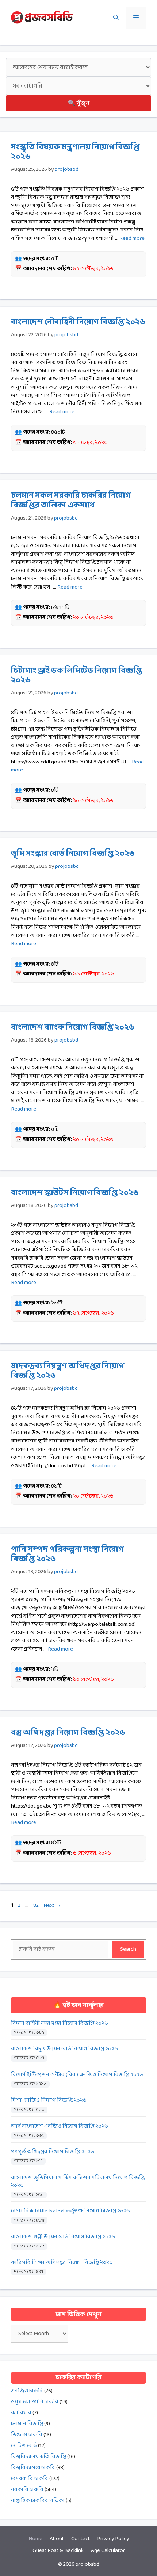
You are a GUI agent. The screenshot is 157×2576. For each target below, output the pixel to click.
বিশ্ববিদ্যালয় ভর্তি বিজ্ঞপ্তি (39, 2457)
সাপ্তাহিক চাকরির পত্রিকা (38, 2501)
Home (35, 2539)
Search (128, 1949)
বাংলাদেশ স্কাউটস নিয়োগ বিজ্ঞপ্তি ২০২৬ (75, 1193)
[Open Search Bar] (116, 18)
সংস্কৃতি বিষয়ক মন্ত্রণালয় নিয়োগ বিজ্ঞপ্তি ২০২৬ (75, 152)
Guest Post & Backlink (58, 2551)
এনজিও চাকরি (27, 2391)
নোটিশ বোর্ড (24, 2446)
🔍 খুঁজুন (79, 103)
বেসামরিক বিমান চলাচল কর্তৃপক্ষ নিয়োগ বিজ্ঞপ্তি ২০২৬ (70, 2211)
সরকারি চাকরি (27, 2490)
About (57, 2539)
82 (37, 1906)
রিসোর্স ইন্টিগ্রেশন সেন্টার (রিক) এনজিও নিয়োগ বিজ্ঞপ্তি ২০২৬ (77, 2075)
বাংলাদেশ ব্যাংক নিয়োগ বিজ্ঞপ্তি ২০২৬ (73, 1028)
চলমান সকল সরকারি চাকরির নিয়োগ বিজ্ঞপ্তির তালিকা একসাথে (71, 500)
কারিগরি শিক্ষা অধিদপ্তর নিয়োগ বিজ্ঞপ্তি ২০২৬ (62, 2263)
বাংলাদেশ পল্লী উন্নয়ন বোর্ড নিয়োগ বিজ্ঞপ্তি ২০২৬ (63, 2237)
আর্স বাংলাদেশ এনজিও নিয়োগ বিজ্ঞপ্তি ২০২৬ (60, 2126)
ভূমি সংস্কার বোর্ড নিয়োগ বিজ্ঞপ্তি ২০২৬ (73, 854)
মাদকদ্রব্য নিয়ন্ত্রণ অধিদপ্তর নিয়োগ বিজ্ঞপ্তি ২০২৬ (68, 1371)
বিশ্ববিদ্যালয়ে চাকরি (33, 2468)
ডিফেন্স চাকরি (27, 2435)
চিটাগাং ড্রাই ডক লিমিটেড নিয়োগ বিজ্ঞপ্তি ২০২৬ (76, 676)
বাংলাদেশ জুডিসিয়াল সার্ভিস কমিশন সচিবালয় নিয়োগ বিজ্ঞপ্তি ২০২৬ (78, 2182)
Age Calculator (108, 2551)
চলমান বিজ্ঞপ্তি (27, 2424)
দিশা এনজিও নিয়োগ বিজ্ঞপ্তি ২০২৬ (49, 2100)
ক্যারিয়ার (21, 2413)
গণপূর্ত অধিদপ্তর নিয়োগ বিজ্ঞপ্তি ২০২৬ (53, 2152)
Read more (132, 239)
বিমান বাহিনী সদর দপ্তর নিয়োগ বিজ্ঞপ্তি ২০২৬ (60, 2023)
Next (52, 1906)
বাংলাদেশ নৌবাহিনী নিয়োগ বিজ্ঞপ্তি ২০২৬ (78, 322)
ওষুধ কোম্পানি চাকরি (35, 2402)
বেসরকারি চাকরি (30, 2479)
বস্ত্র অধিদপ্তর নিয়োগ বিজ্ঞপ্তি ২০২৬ (68, 1733)
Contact (81, 2539)
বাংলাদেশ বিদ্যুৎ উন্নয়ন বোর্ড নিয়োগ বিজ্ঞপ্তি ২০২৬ (64, 2049)
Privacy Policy (113, 2539)
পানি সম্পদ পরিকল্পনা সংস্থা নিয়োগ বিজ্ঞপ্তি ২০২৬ (67, 1554)
